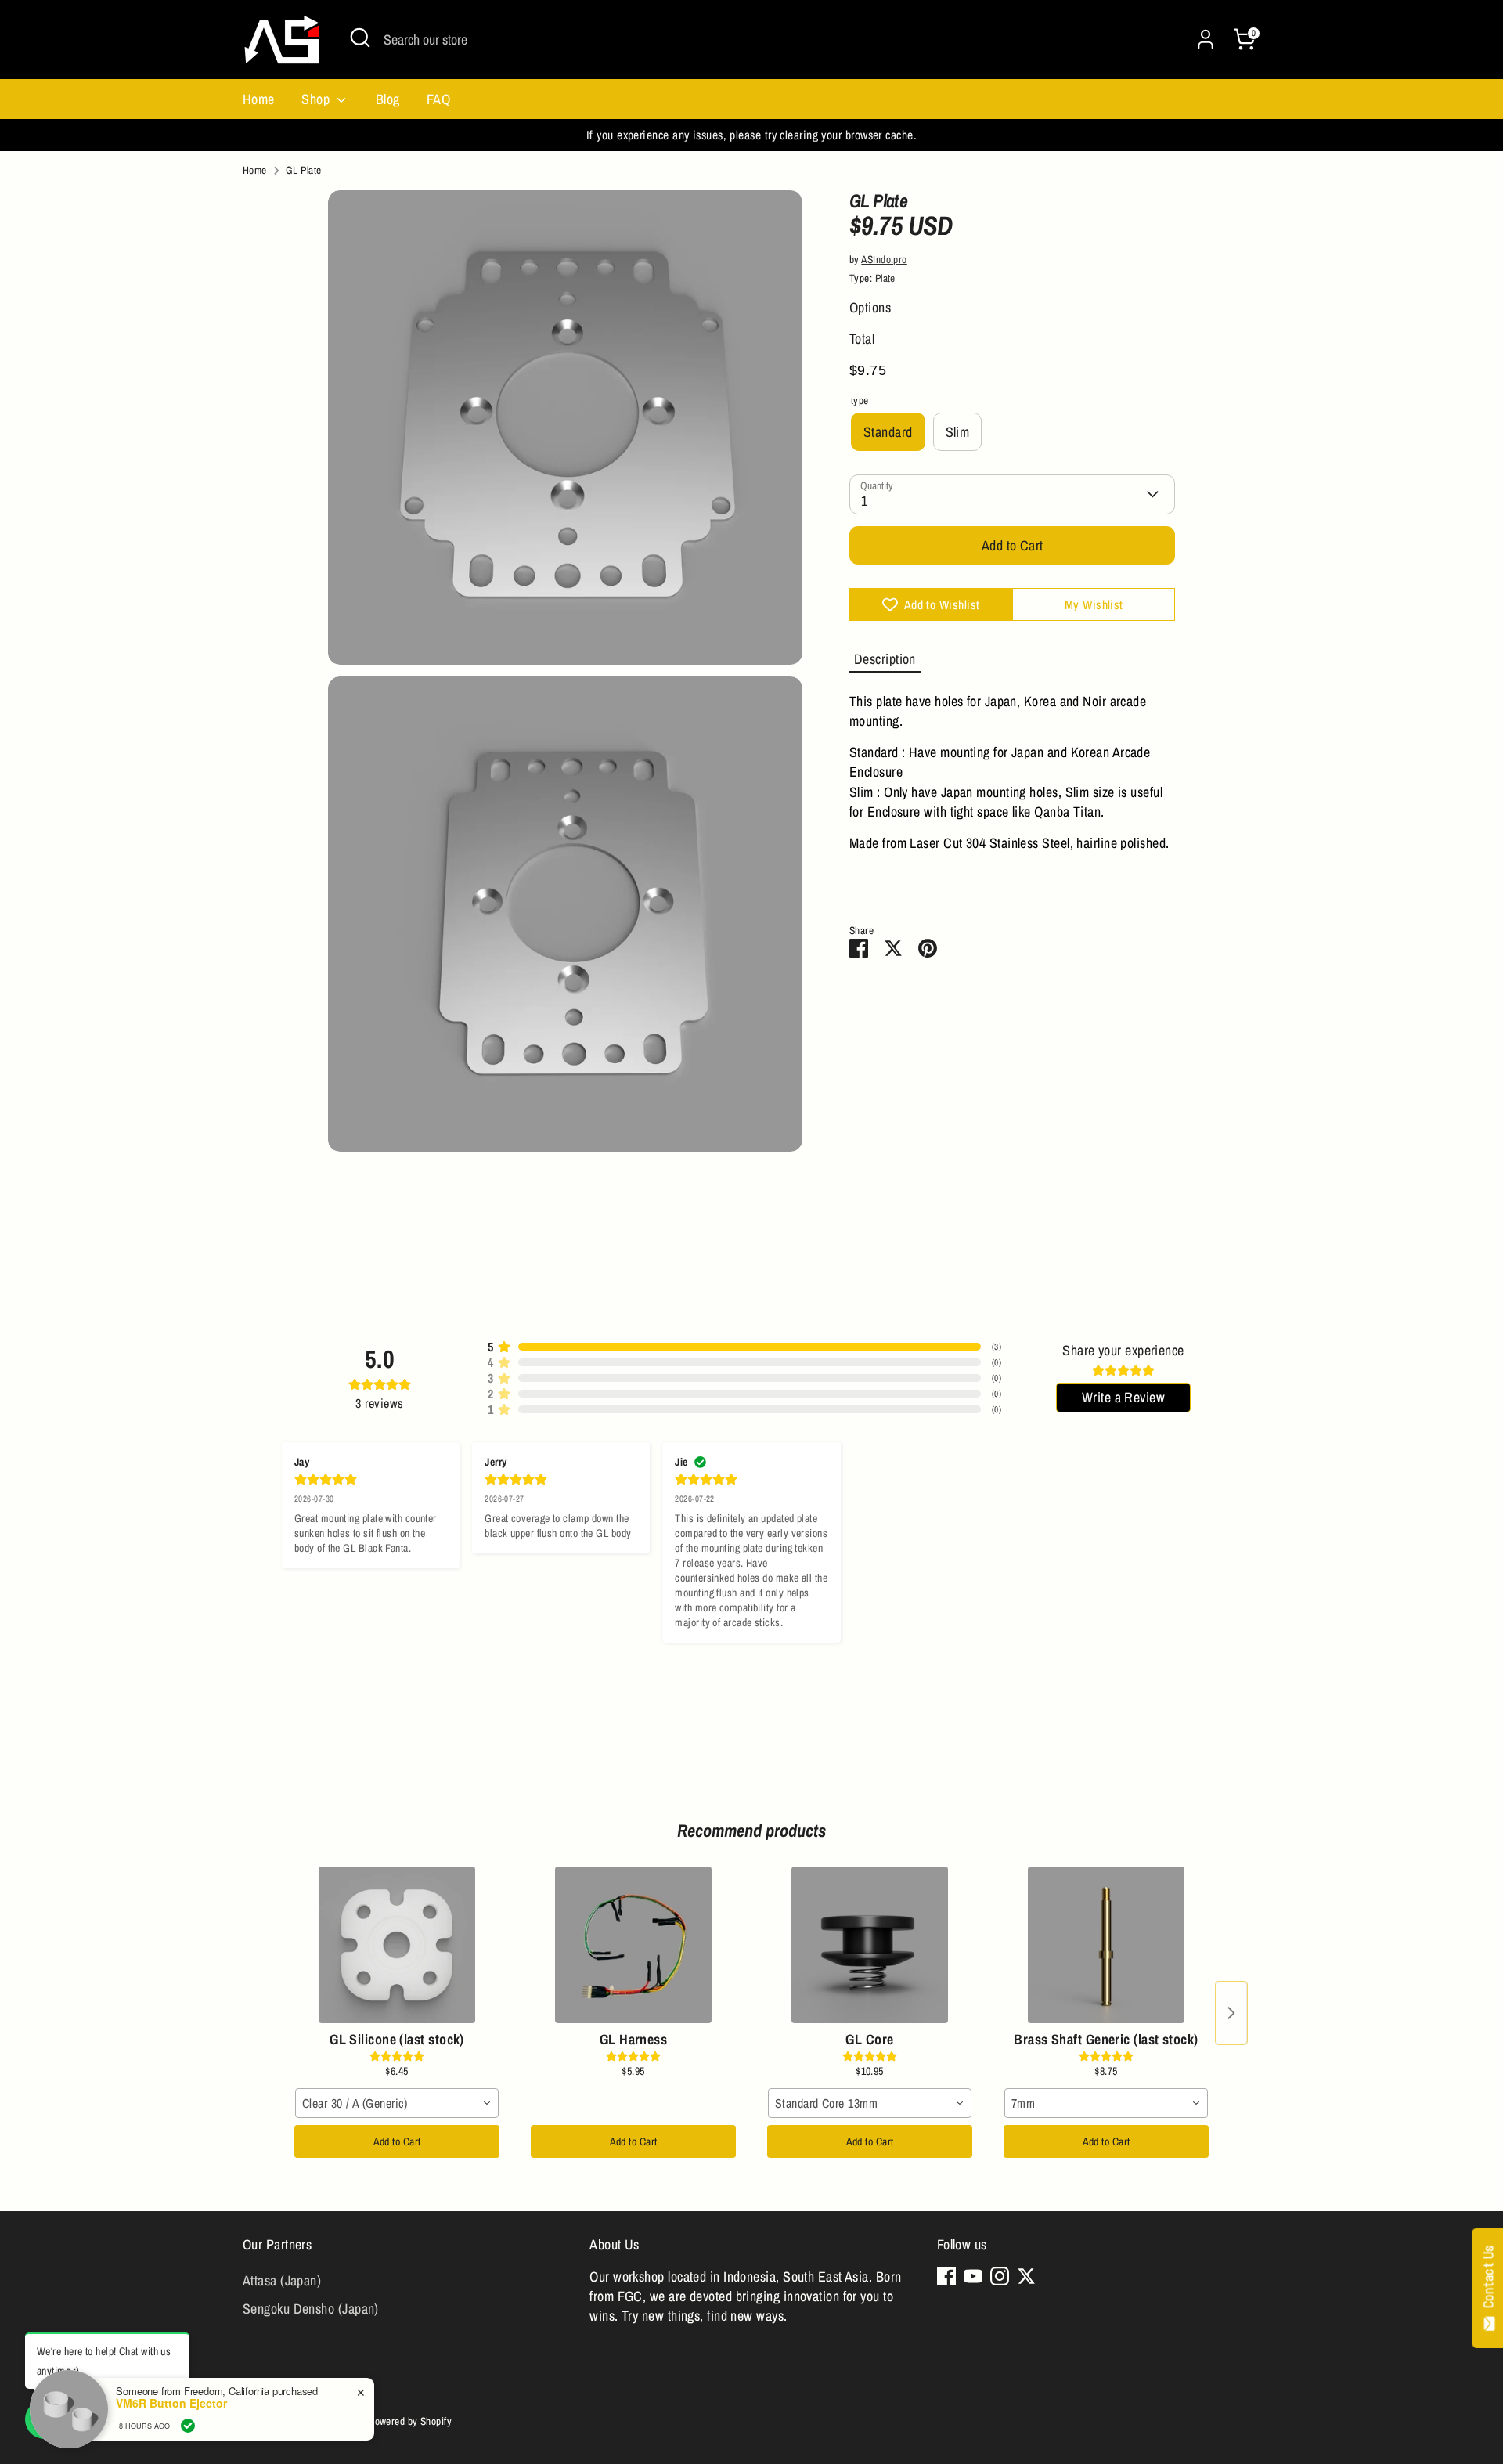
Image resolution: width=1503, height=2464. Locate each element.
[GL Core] (870, 1945)
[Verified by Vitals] (188, 2426)
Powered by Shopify (410, 2421)
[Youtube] (973, 2276)
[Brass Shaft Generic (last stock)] (1106, 1945)
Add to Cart (397, 2141)
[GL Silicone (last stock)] (397, 1945)
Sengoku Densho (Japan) (311, 2309)
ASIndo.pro (884, 259)
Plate (885, 278)
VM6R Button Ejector (171, 2403)
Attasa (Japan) (282, 2280)
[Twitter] (1026, 2276)
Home (259, 99)
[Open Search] (360, 38)
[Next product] (1231, 2013)
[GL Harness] (633, 1945)
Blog (388, 99)
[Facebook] (946, 2276)
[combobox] (397, 2103)
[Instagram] (1000, 2276)
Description (885, 659)
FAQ (438, 99)
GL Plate (304, 170)
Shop (317, 99)
